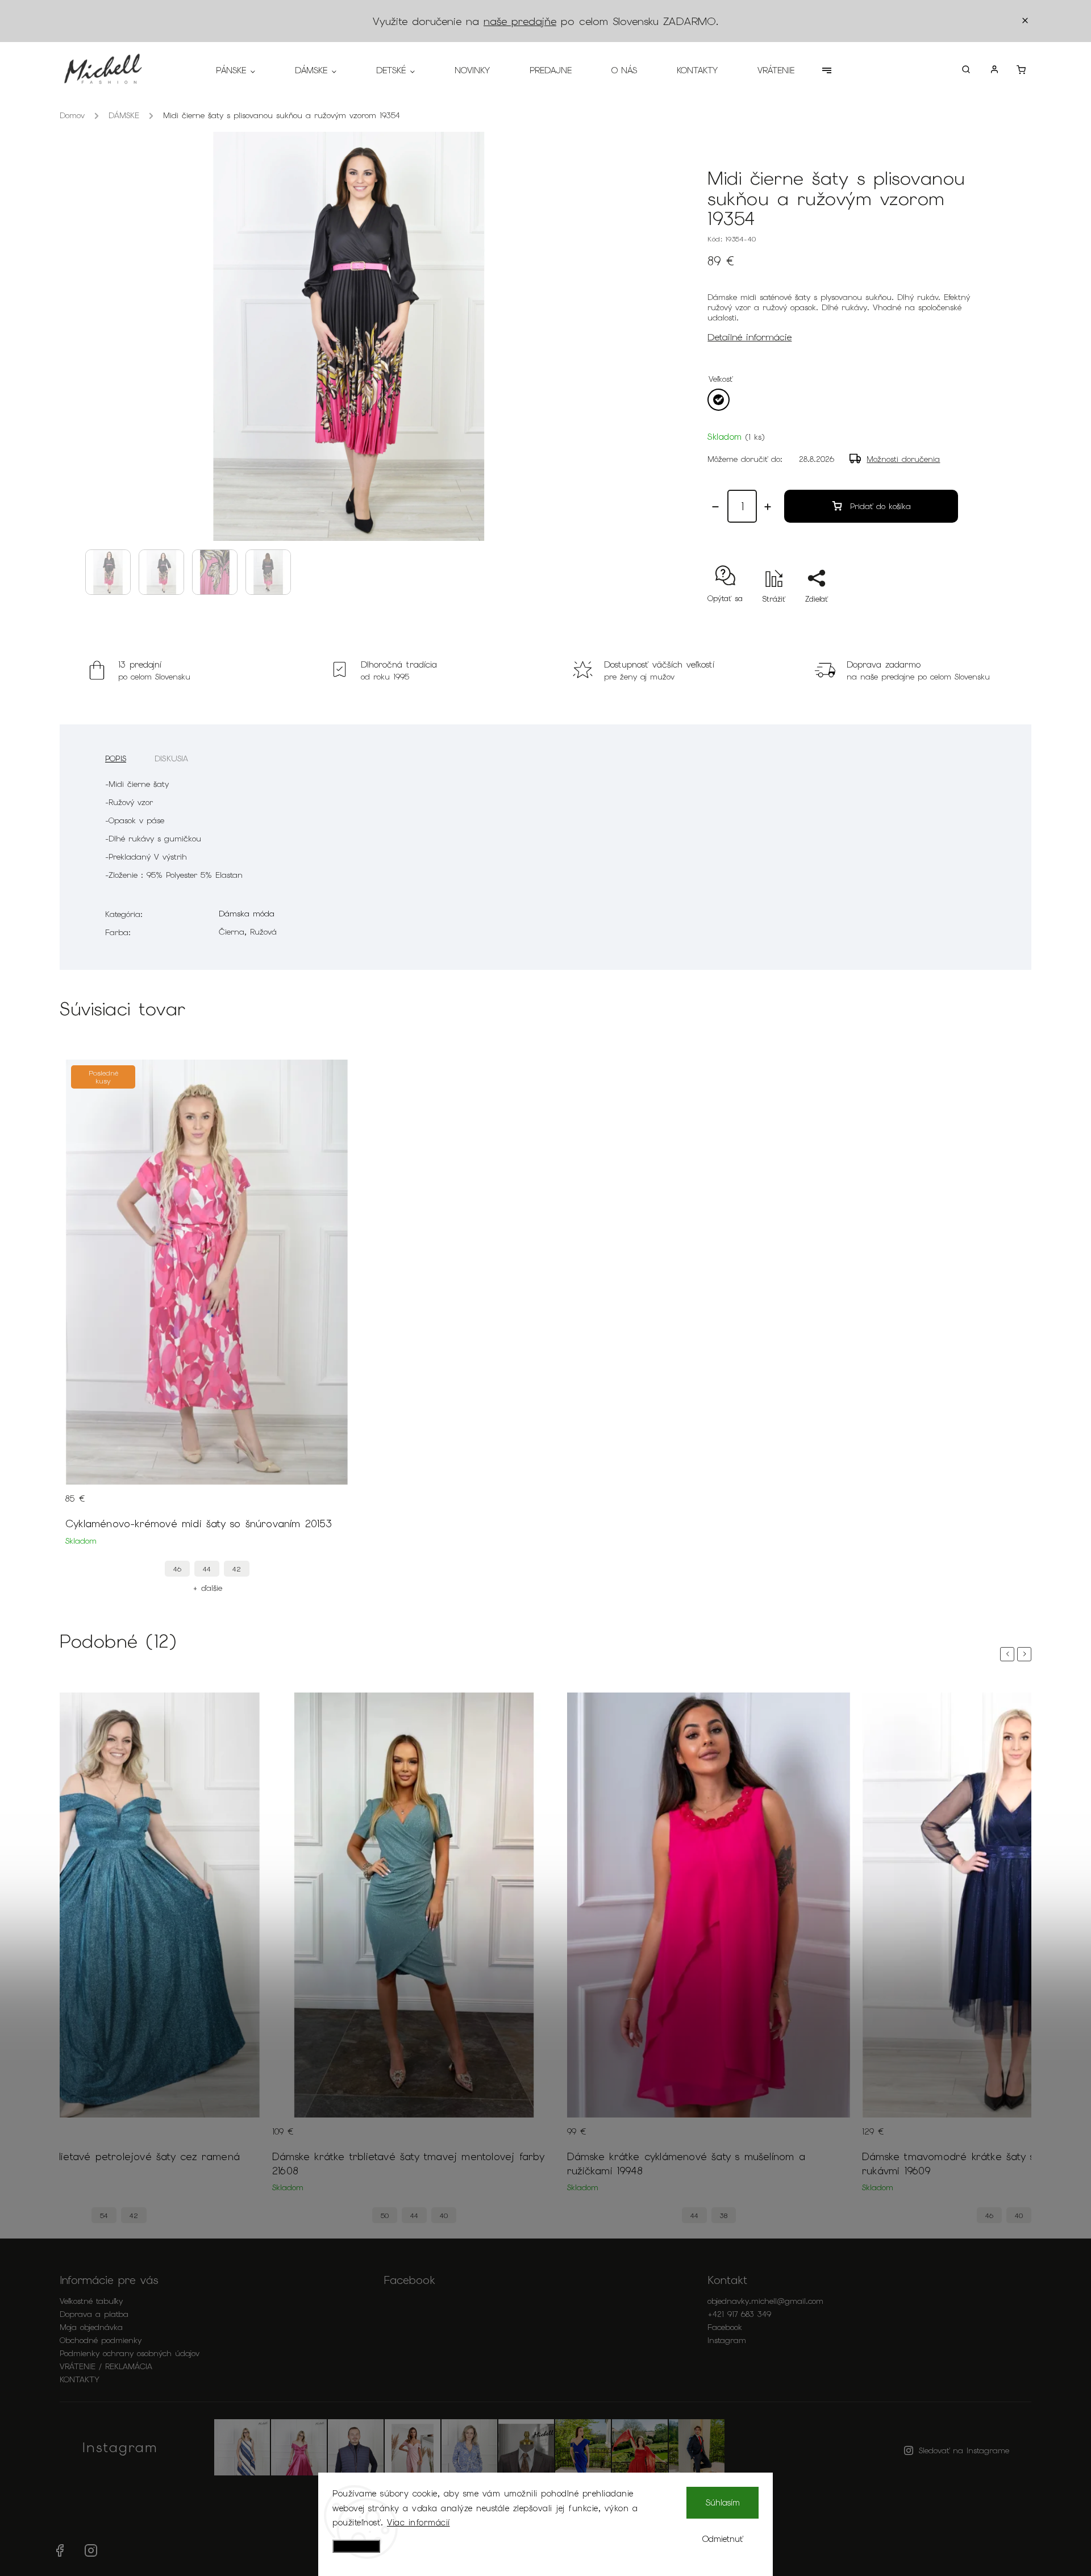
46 (177, 1569)
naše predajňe (520, 21)
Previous (1009, 1654)
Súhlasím (723, 2503)
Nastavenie (356, 2546)
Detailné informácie (749, 337)
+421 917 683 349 (739, 2314)
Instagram (727, 2340)
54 (104, 2216)
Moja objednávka (91, 2327)
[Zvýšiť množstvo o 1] (768, 507)
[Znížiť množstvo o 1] (715, 507)
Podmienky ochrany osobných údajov (130, 2353)
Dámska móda (247, 914)
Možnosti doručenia (903, 459)
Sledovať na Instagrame (964, 2450)
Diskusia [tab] (172, 758)
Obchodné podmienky (101, 2340)
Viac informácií (419, 2523)
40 (444, 2216)
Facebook (725, 2327)
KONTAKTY (80, 2379)
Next (1026, 1654)
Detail (329, 1506)
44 (207, 1569)
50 (385, 2216)
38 (724, 2216)
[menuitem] (245, 70)
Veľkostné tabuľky (91, 2301)
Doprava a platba (94, 2314)
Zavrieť (935, 619)
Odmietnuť (723, 2539)
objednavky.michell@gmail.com (765, 2301)
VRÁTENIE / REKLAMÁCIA (106, 2366)
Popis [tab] (116, 758)
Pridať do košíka (880, 506)
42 (237, 1569)
